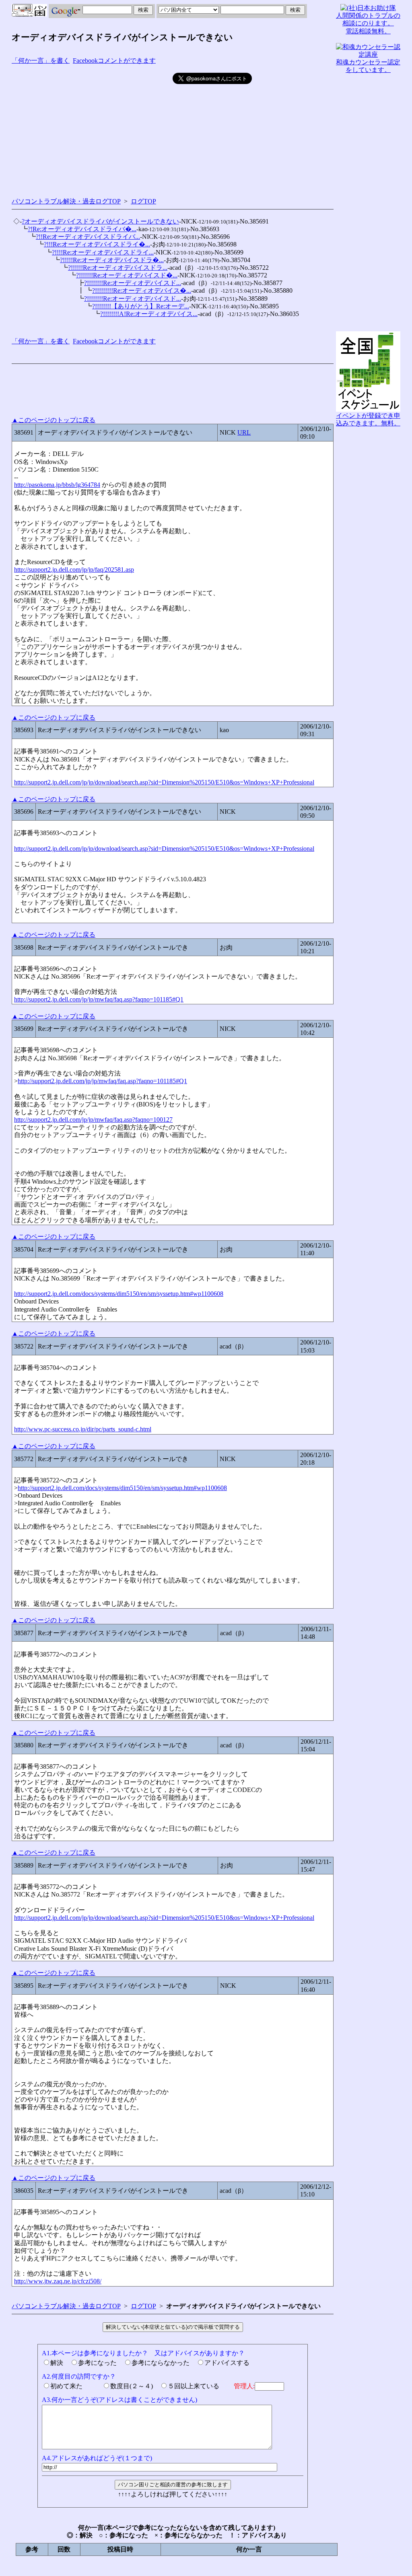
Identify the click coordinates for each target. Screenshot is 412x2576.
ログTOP (143, 201)
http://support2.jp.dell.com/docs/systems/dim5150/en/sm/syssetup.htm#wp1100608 (119, 1294)
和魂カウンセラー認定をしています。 (368, 66)
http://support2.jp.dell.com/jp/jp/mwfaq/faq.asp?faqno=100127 (93, 1120)
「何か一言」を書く (41, 61)
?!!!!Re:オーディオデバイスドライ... (103, 252)
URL (244, 432)
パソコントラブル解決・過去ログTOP (66, 201)
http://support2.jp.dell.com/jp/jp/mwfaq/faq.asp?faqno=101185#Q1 (99, 999)
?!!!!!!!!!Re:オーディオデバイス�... (142, 290)
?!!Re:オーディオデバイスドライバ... (88, 237)
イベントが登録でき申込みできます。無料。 (368, 419)
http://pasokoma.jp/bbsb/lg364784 (57, 485)
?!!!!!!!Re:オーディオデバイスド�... (127, 275)
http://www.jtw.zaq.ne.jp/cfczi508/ (58, 2281)
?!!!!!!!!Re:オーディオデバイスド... (133, 283)
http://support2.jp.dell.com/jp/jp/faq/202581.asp (74, 570)
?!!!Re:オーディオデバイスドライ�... (97, 244)
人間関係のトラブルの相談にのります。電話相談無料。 (368, 23)
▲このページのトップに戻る (54, 420)
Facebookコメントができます (114, 61)
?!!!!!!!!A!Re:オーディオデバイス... (149, 314)
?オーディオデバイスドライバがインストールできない (100, 221)
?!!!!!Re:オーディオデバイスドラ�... (112, 260)
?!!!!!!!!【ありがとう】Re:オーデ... (141, 306)
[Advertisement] (92, 129)
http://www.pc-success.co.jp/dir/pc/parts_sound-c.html (83, 1429)
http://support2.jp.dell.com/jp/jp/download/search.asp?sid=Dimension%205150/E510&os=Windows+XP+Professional (164, 782)
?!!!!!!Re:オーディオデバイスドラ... (118, 268)
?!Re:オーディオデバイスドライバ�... (82, 229)
